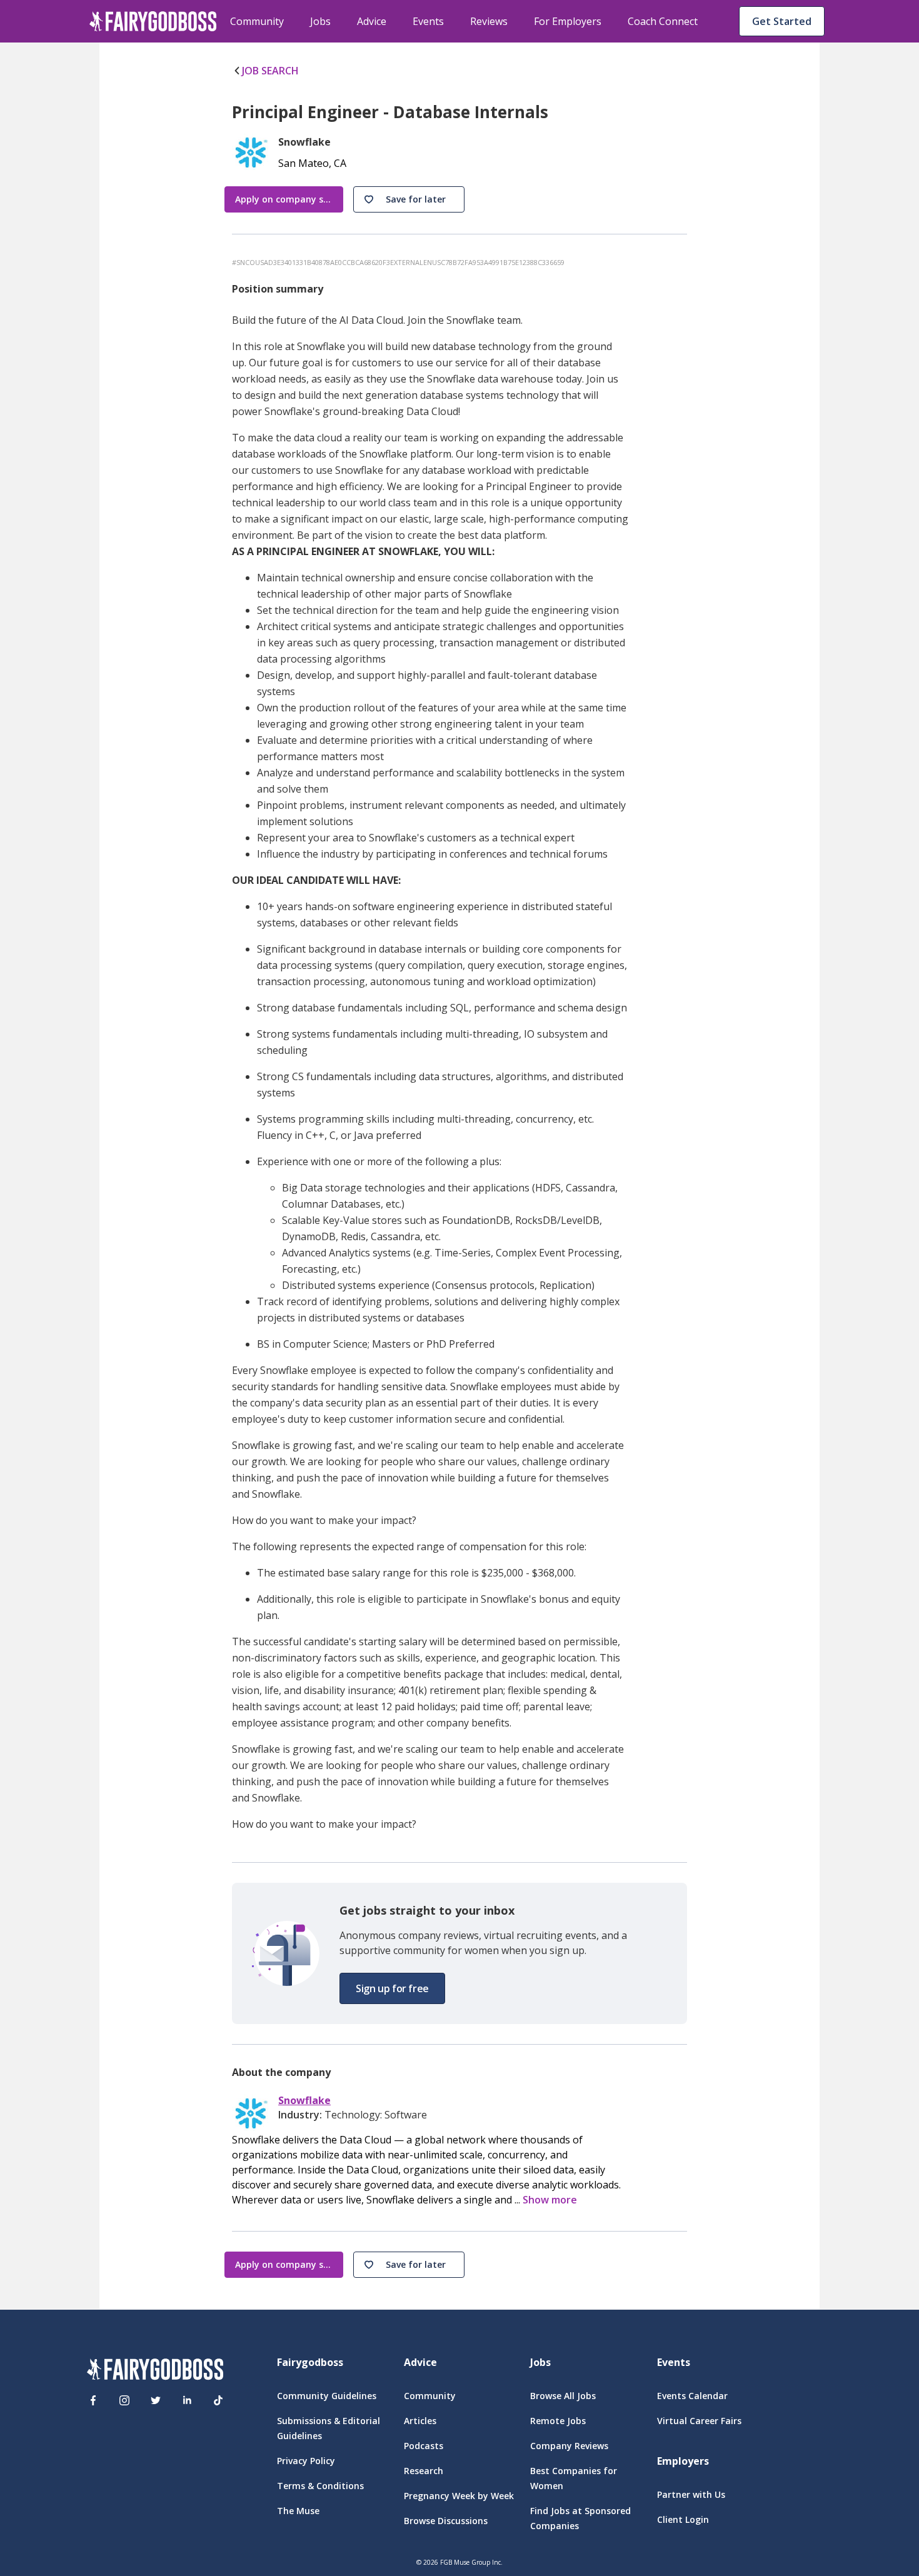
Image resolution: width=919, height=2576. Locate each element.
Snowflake (304, 2101)
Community (257, 21)
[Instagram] (124, 2400)
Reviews (489, 21)
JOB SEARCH (270, 71)
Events (428, 21)
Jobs (320, 21)
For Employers (568, 21)
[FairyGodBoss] (155, 2371)
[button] (409, 199)
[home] (153, 21)
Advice (372, 21)
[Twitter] (156, 2400)
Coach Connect (663, 21)
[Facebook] (93, 2400)
